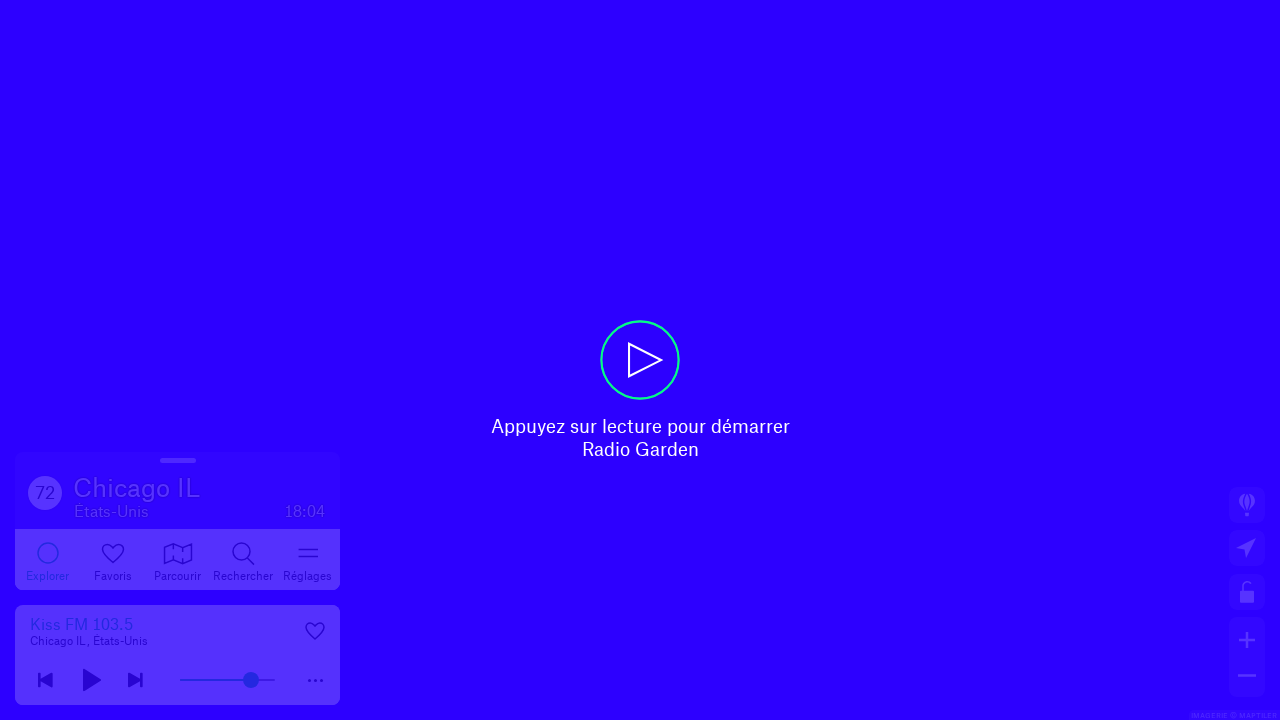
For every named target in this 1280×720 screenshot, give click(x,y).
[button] (640, 360)
